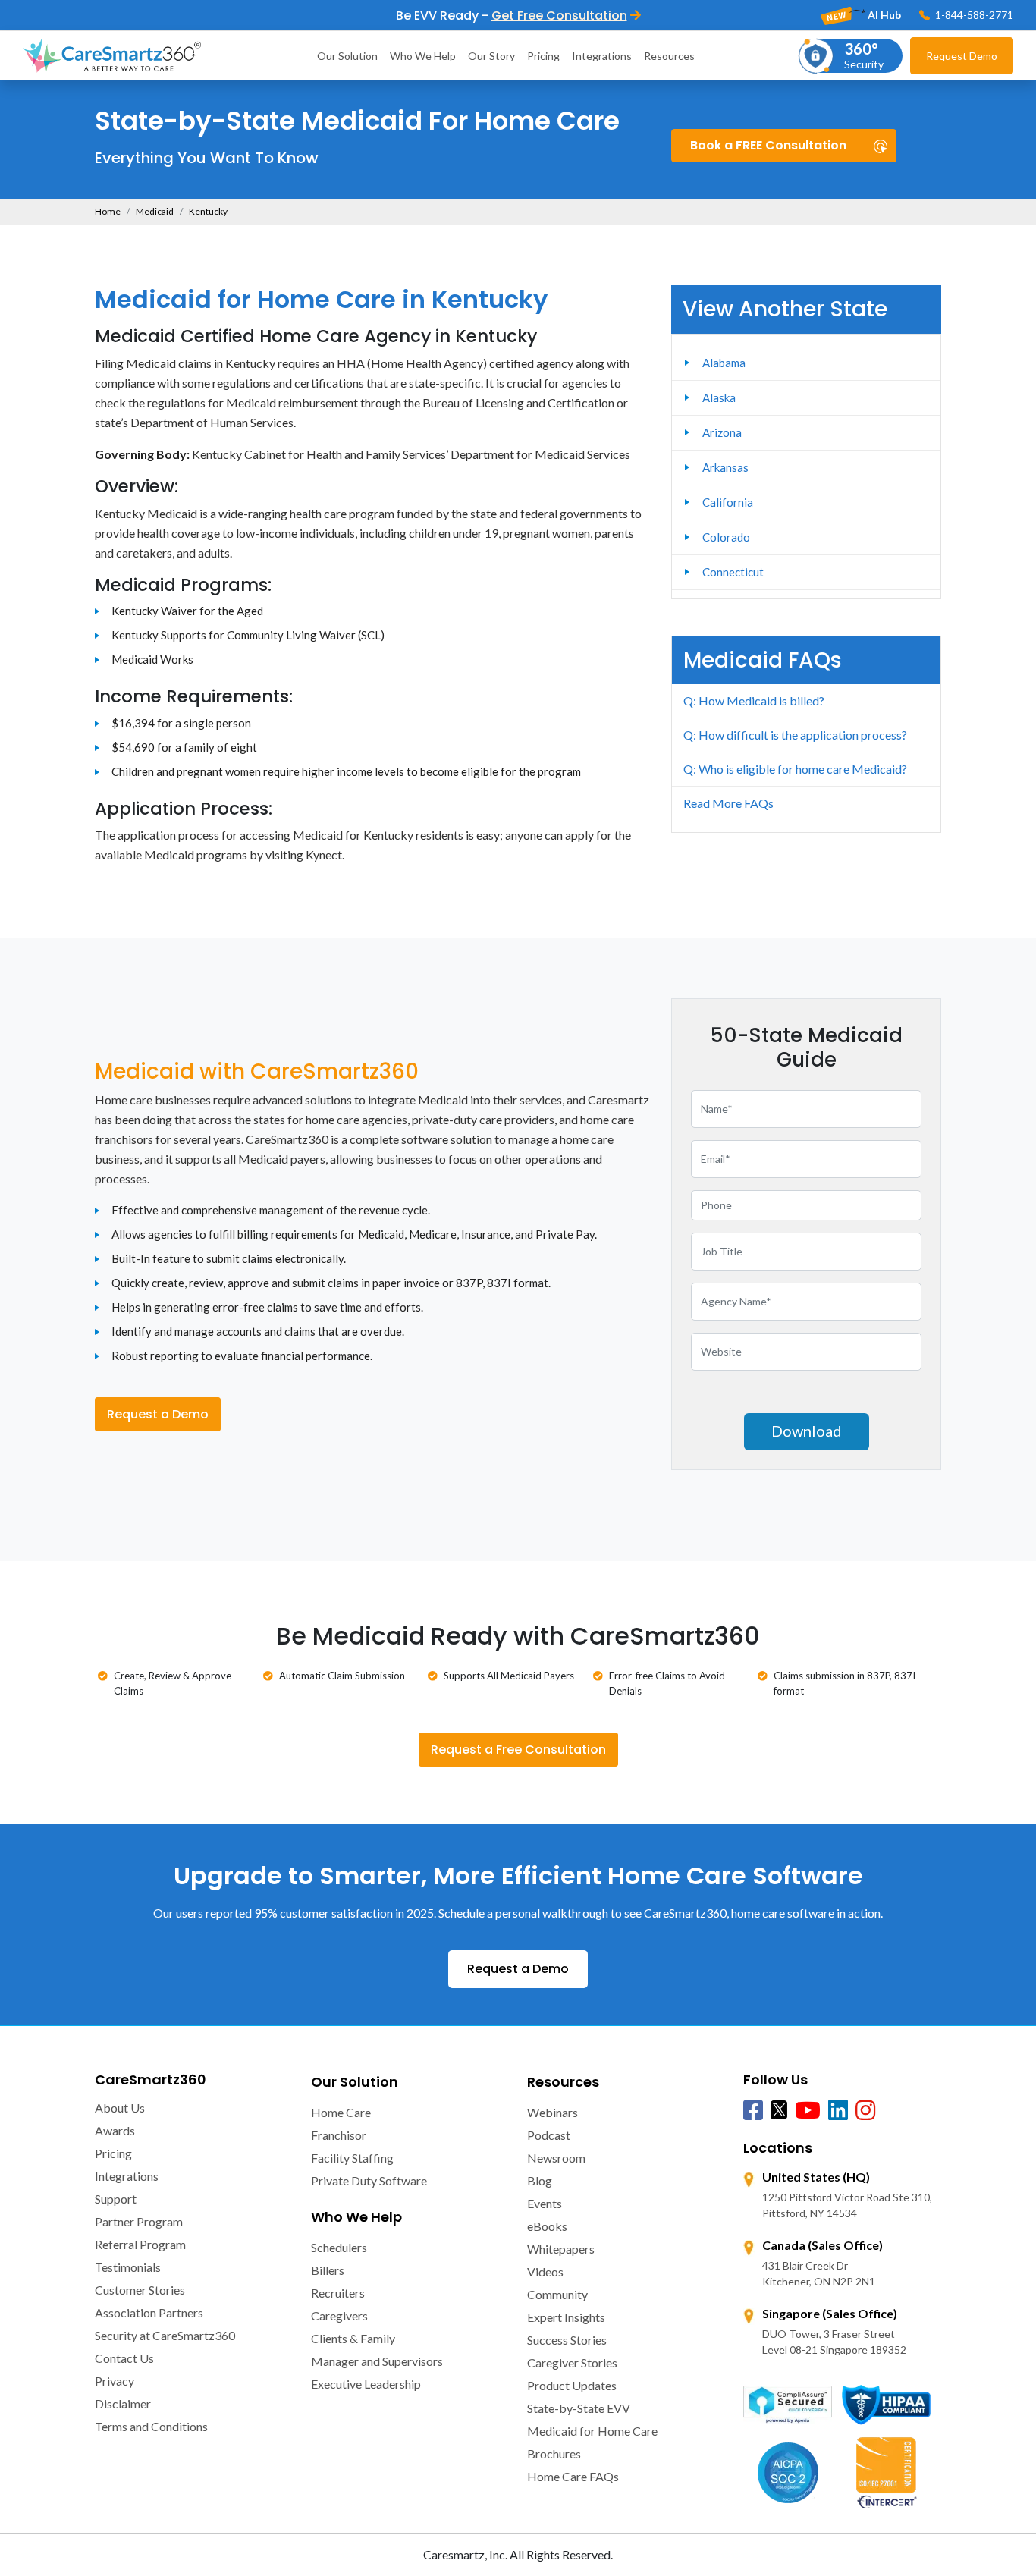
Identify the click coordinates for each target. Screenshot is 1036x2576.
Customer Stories (140, 2290)
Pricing (543, 56)
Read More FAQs (728, 803)
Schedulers (339, 2247)
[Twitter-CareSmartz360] (779, 2109)
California (728, 502)
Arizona (722, 432)
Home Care (341, 2112)
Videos (545, 2271)
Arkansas (725, 467)
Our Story (491, 56)
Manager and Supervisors (377, 2361)
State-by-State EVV (579, 2408)
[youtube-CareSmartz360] (808, 2111)
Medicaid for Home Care (592, 2431)
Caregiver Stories (572, 2362)
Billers (328, 2270)
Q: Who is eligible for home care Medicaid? (795, 769)
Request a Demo (158, 1414)
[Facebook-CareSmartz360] (753, 2111)
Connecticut (733, 572)
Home (108, 211)
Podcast (549, 2135)
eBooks (547, 2226)
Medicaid (155, 211)
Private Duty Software (369, 2180)
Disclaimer (123, 2403)
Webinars (553, 2112)
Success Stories (567, 2340)
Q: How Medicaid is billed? (754, 701)
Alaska (719, 397)
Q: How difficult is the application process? (795, 735)
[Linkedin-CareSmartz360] (838, 2111)
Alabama (724, 363)
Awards (115, 2130)
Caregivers (339, 2315)
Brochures (554, 2453)
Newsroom (556, 2158)
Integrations (602, 56)
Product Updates (572, 2385)
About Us (120, 2108)
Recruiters (338, 2293)
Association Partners (149, 2312)
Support (116, 2199)
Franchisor (339, 2135)
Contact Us (124, 2358)
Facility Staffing (352, 2158)
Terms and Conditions (151, 2426)
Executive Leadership (366, 2384)
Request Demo (962, 56)
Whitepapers (561, 2249)
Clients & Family (353, 2338)
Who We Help (423, 56)
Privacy (115, 2381)
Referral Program (140, 2244)
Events (545, 2203)
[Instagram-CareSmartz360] (865, 2111)
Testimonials (128, 2267)
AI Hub (883, 15)
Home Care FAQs (573, 2476)
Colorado (726, 537)
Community (557, 2294)
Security (864, 55)
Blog (540, 2180)
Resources (669, 56)
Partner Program (139, 2221)
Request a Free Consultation (518, 1750)
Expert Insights (566, 2317)
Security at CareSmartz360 (165, 2335)
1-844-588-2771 (973, 15)
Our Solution (347, 56)
